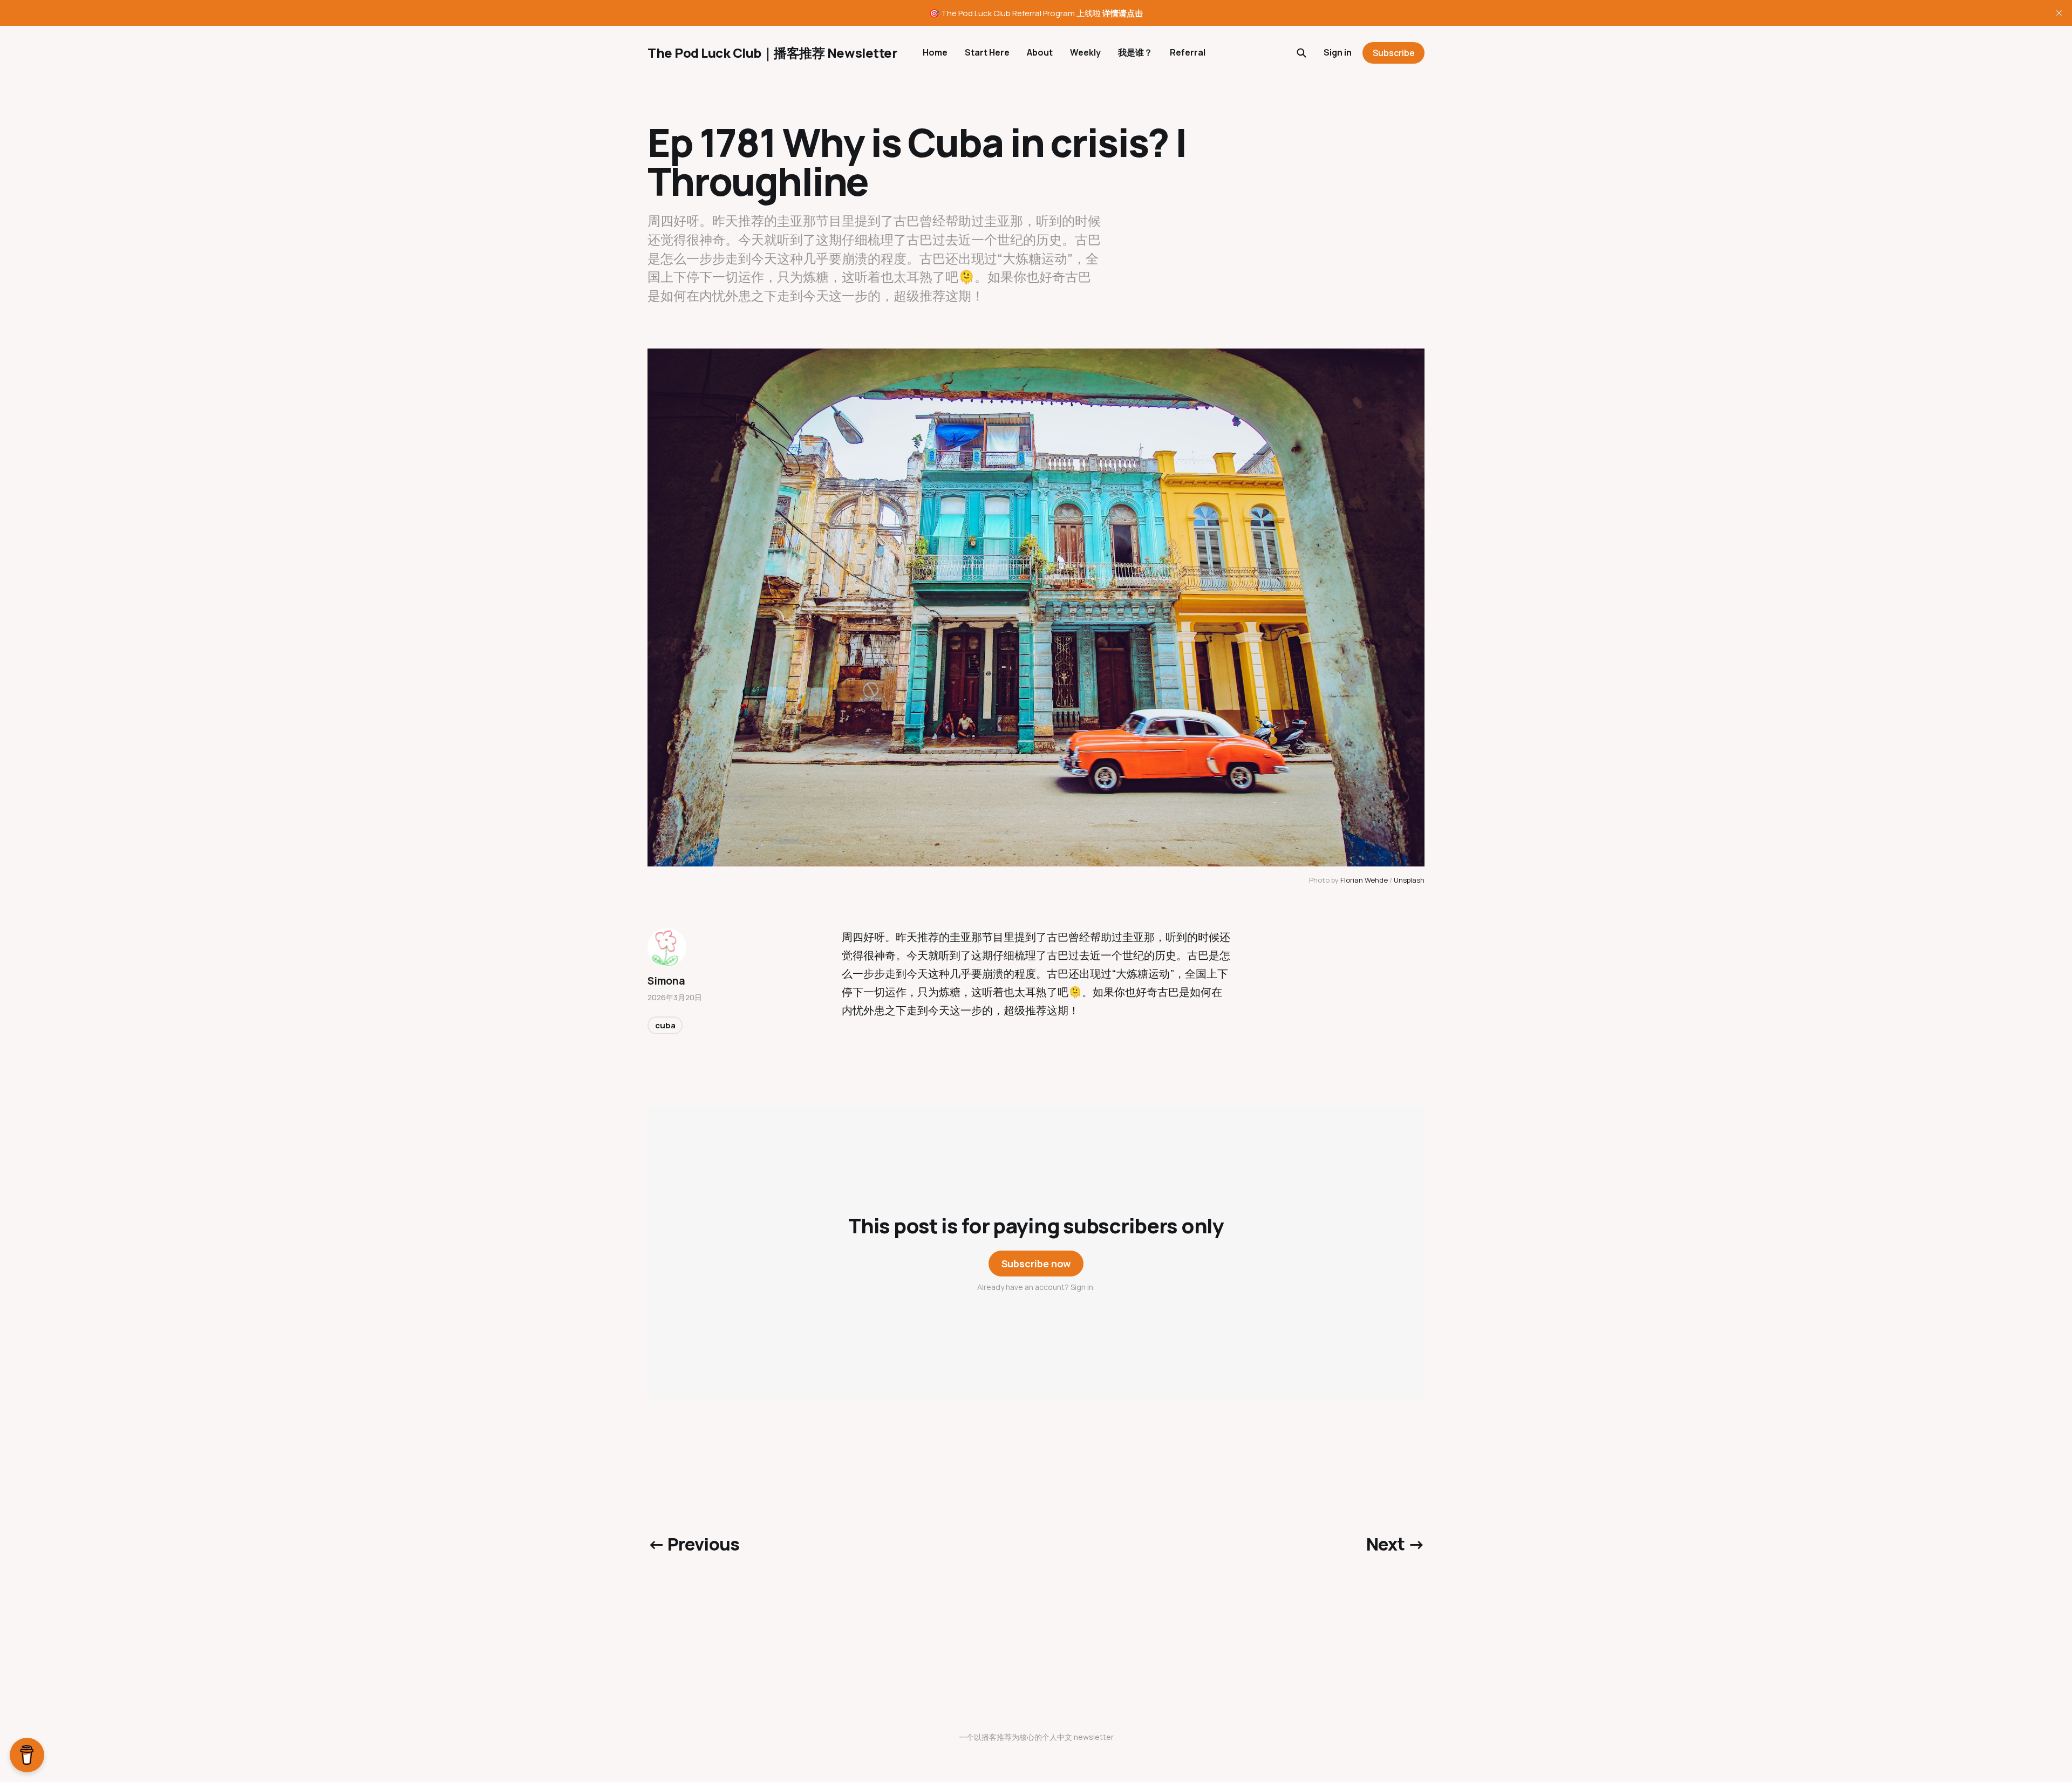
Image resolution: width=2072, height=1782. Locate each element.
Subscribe (1394, 53)
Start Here (987, 52)
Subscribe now (1036, 1264)
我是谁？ (1135, 52)
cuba (665, 1025)
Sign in (1338, 52)
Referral (1188, 52)
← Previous (694, 1544)
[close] (2059, 13)
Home (935, 52)
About (1040, 52)
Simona (666, 981)
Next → (1395, 1544)
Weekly (1085, 52)
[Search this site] (1301, 53)
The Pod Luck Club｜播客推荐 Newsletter (772, 53)
